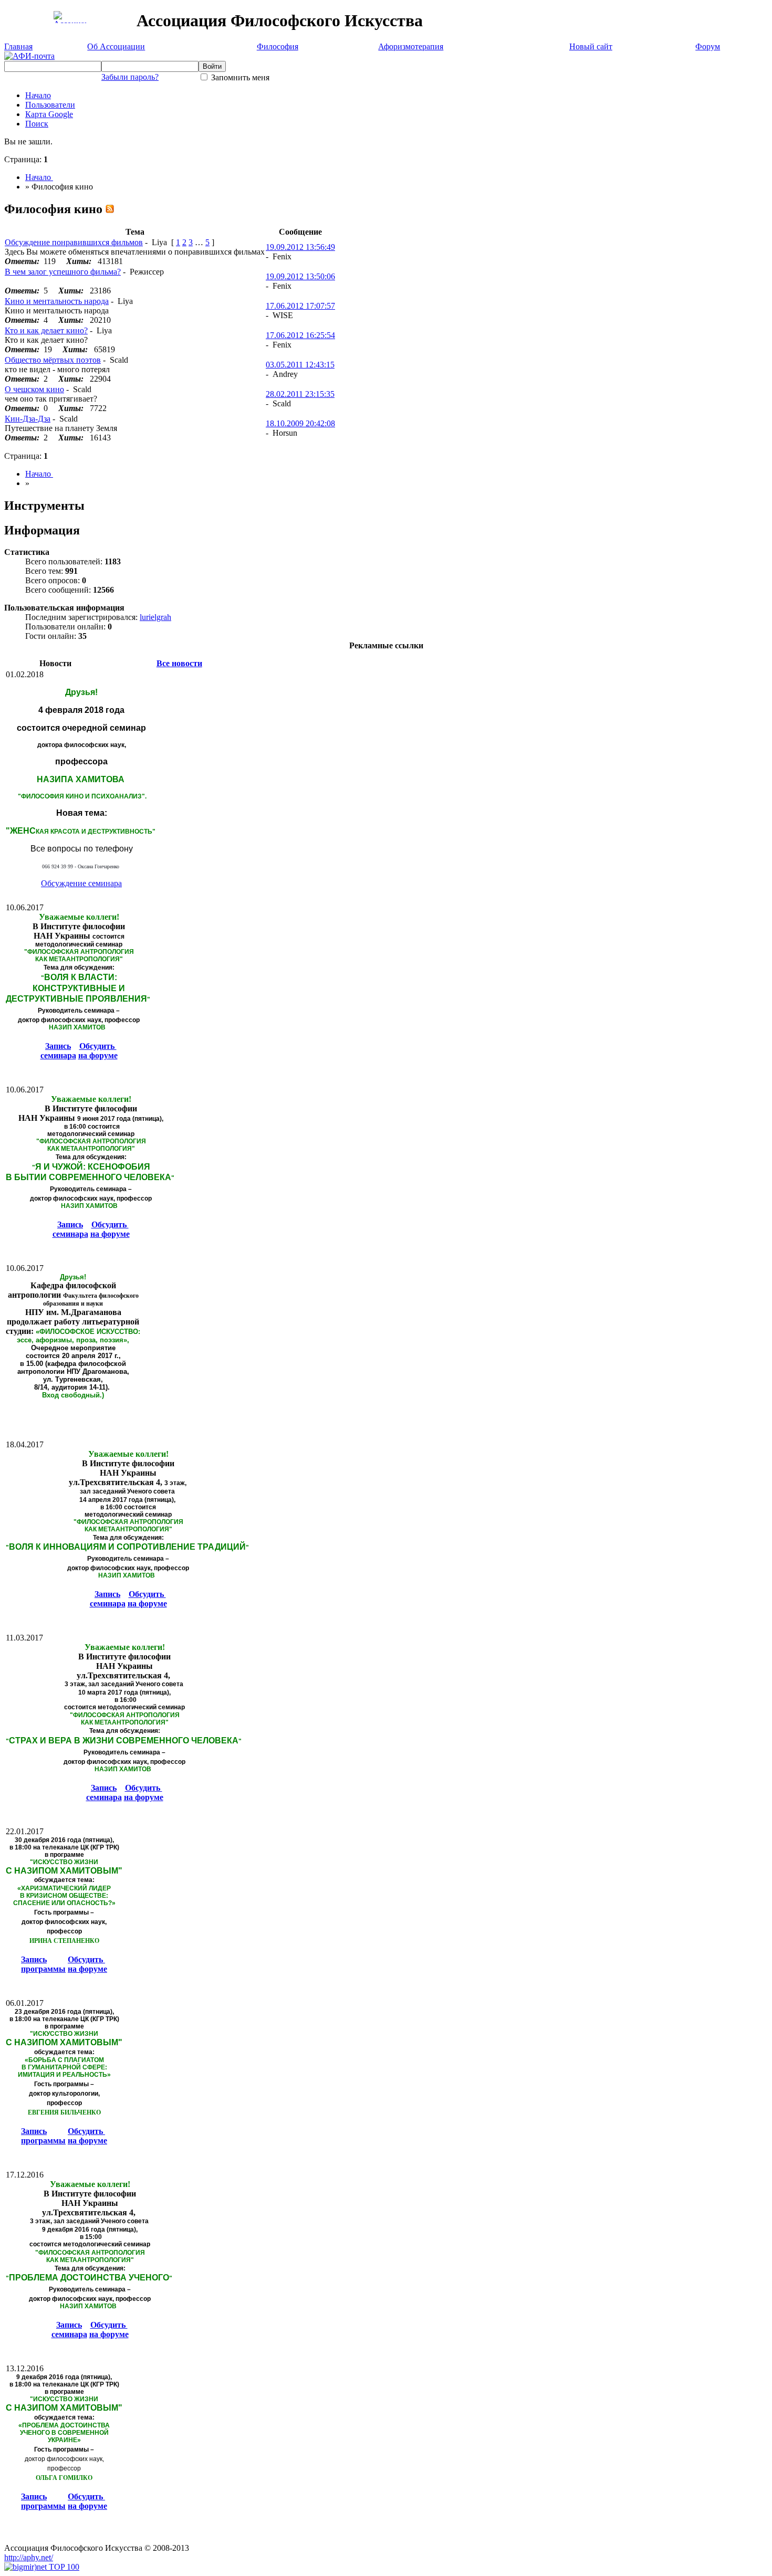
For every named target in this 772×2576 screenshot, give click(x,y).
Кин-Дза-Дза (28, 419)
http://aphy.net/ (29, 2557)
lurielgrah (155, 617)
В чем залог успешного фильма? (63, 272)
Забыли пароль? (130, 77)
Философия (278, 46)
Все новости (179, 663)
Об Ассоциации (116, 46)
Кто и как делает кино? (46, 330)
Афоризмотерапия (411, 46)
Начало (38, 95)
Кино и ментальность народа (57, 301)
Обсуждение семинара (81, 883)
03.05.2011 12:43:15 (300, 365)
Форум (708, 46)
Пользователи (50, 105)
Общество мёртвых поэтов (53, 360)
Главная (18, 46)
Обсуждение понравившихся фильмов (74, 242)
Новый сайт (591, 46)
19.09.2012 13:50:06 (300, 276)
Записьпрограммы (43, 1964)
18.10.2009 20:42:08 (300, 423)
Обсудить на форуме (98, 1051)
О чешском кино (34, 389)
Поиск (37, 124)
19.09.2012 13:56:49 (300, 247)
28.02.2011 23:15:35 (300, 394)
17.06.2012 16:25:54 (300, 335)
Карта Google (49, 114)
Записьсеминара (58, 1051)
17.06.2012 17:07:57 (300, 306)
